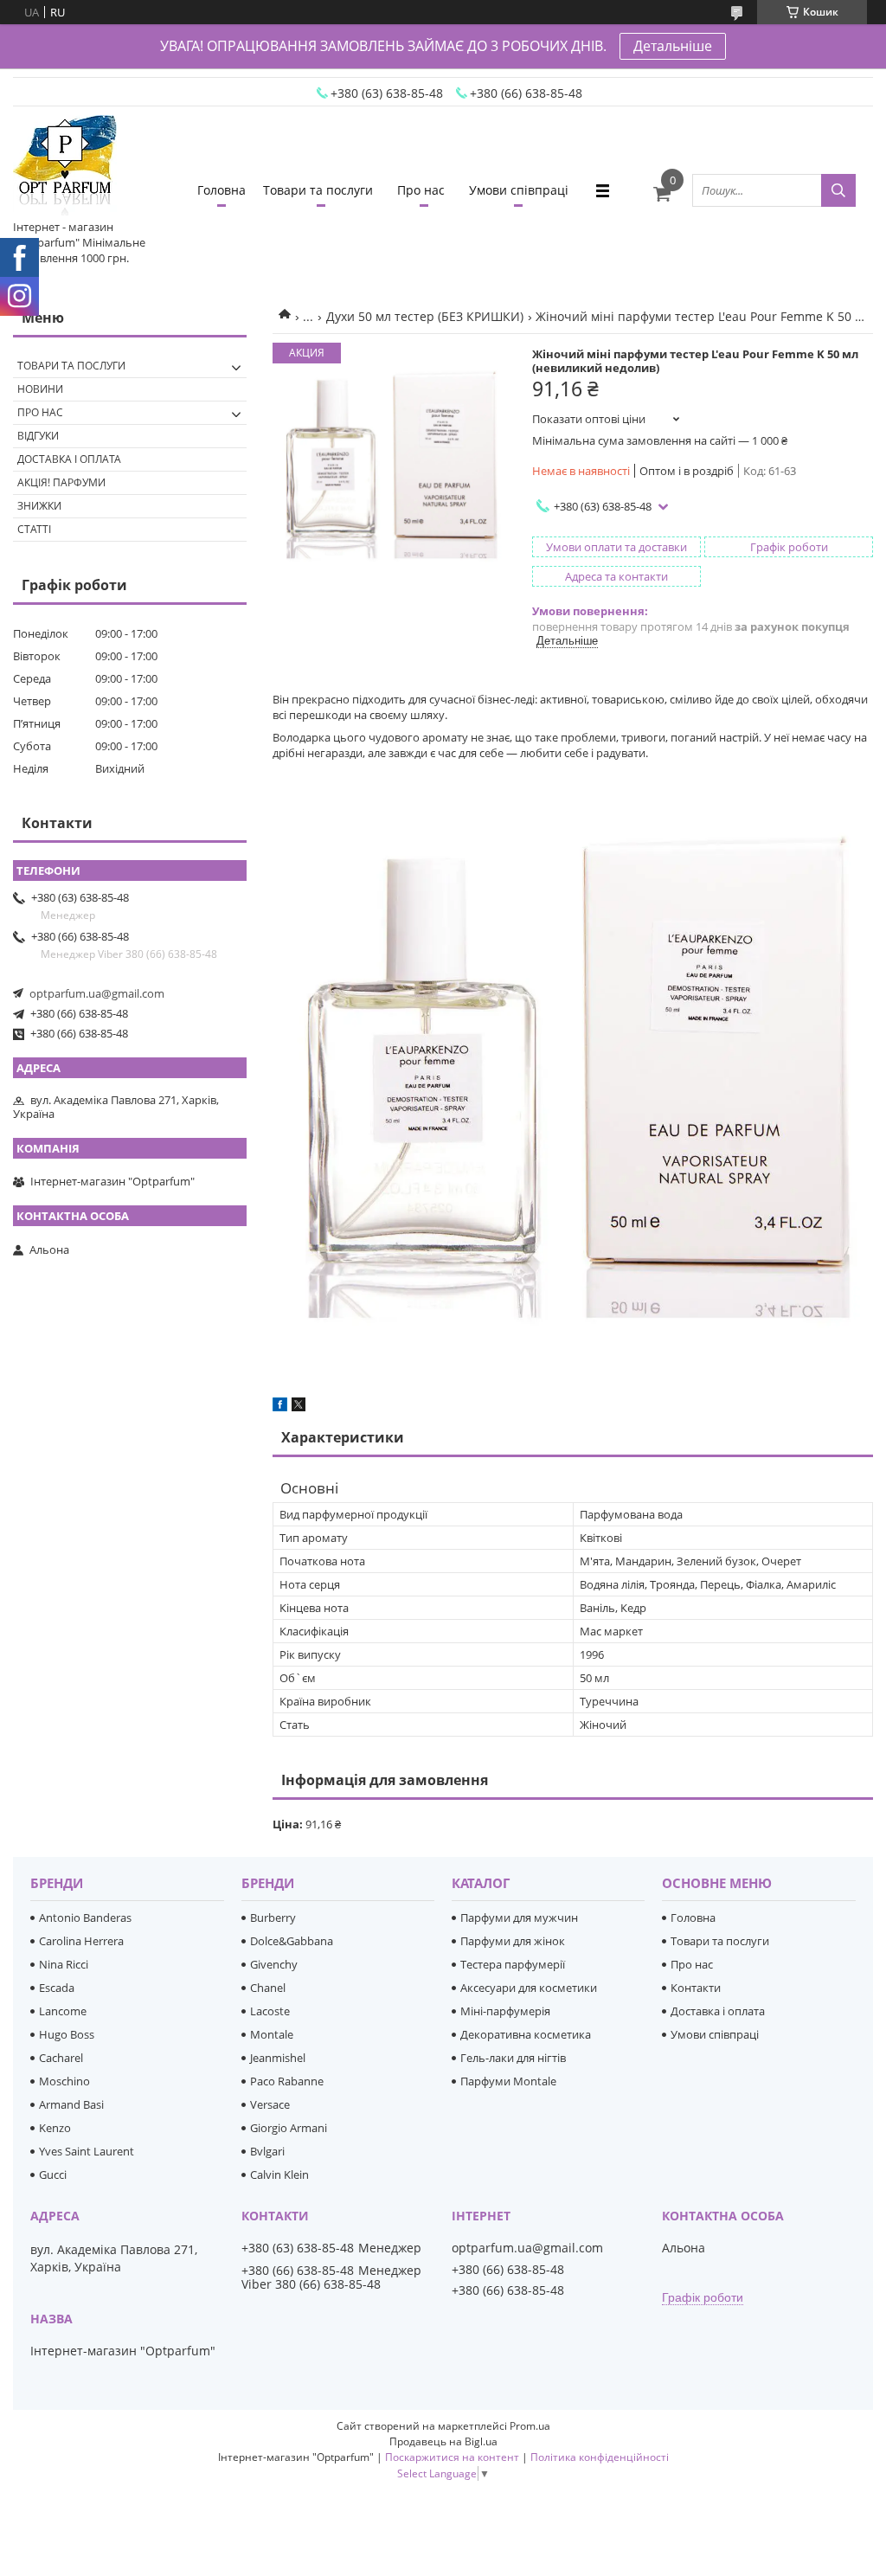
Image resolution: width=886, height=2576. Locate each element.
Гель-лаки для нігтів (513, 2058)
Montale (272, 2034)
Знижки (39, 506)
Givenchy (274, 1964)
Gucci (53, 2175)
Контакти (696, 1988)
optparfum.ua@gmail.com (97, 993)
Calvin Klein (279, 2175)
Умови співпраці (519, 190)
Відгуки (38, 436)
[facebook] (280, 1407)
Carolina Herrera (81, 1941)
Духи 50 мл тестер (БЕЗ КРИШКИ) (425, 316)
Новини (40, 389)
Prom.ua (530, 2426)
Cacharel (61, 2058)
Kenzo (55, 2128)
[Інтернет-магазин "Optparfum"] (65, 167)
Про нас (421, 190)
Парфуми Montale (508, 2081)
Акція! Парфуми (61, 482)
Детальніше (673, 46)
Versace (270, 2104)
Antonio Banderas (85, 1918)
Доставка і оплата (69, 459)
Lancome (63, 2011)
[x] (299, 1407)
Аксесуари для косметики (529, 1988)
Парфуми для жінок (513, 1941)
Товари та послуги (318, 190)
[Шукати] (838, 190)
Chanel (268, 1988)
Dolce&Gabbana (292, 1941)
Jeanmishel (278, 2058)
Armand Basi (71, 2104)
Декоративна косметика (526, 2034)
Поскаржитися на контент (452, 2457)
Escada (57, 1988)
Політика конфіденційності (600, 2457)
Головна (221, 190)
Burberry (273, 1918)
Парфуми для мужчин (519, 1918)
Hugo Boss (67, 2034)
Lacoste (270, 2011)
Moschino (64, 2081)
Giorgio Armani (289, 2128)
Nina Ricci (64, 1964)
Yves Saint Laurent (87, 2151)
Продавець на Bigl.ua (443, 2441)
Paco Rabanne (287, 2081)
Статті (34, 529)
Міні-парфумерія (505, 2011)
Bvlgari (267, 2151)
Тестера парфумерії (513, 1964)
